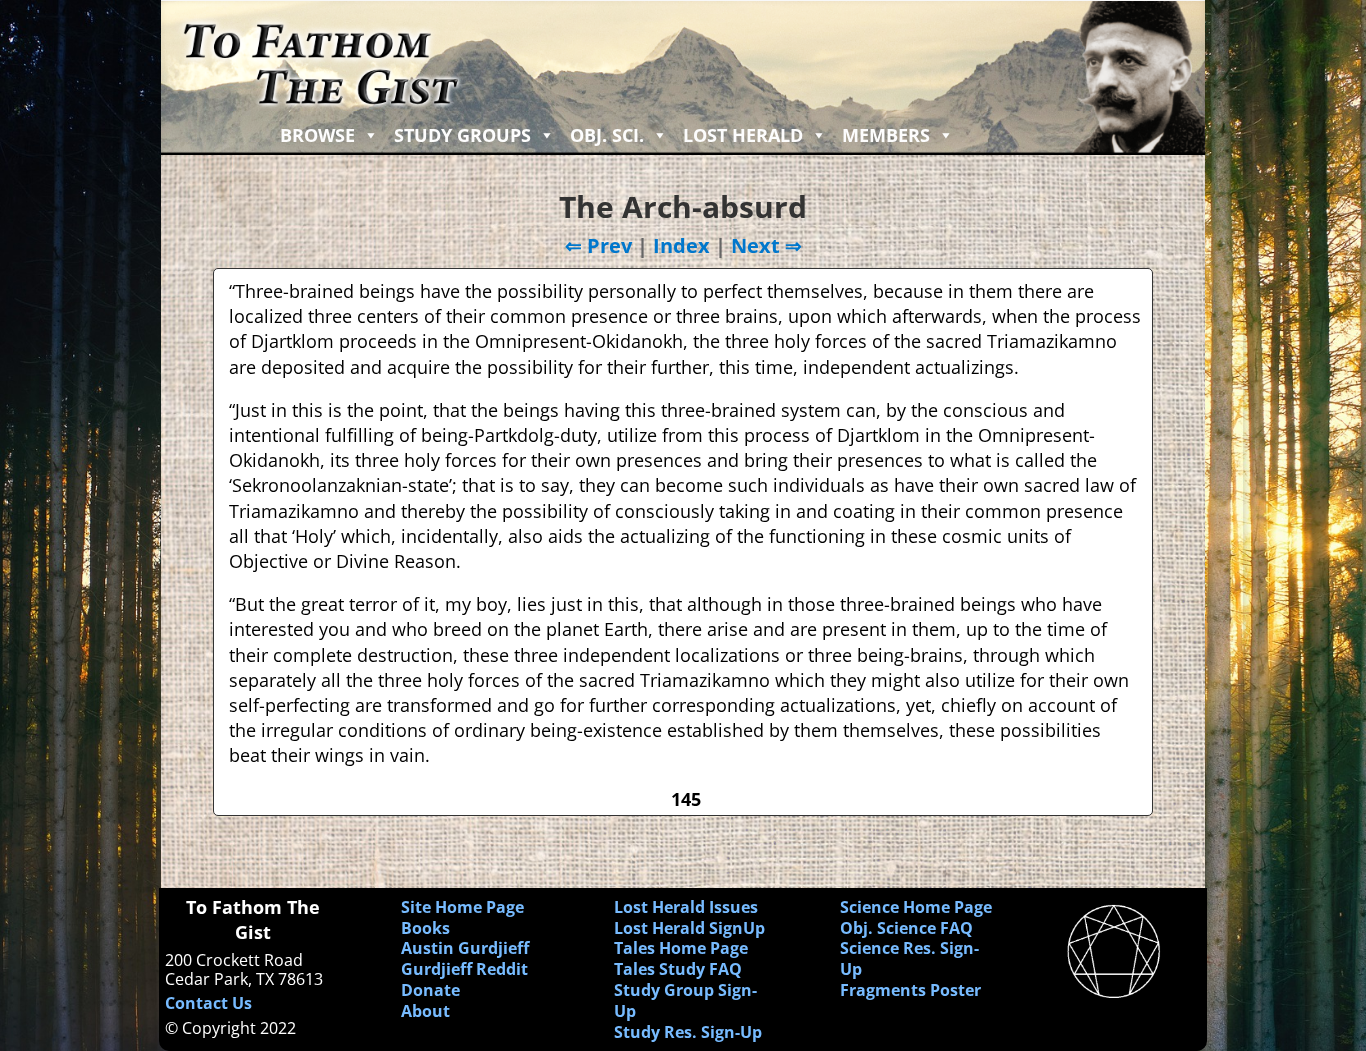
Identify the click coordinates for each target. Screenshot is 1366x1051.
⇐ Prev (598, 245)
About (425, 1011)
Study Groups (462, 135)
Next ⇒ (766, 245)
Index (681, 245)
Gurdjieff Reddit (464, 969)
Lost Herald (743, 135)
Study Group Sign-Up (685, 1000)
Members (886, 135)
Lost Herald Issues (686, 907)
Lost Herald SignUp (689, 928)
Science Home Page (916, 907)
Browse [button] (317, 135)
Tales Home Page (681, 948)
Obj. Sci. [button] (607, 135)
